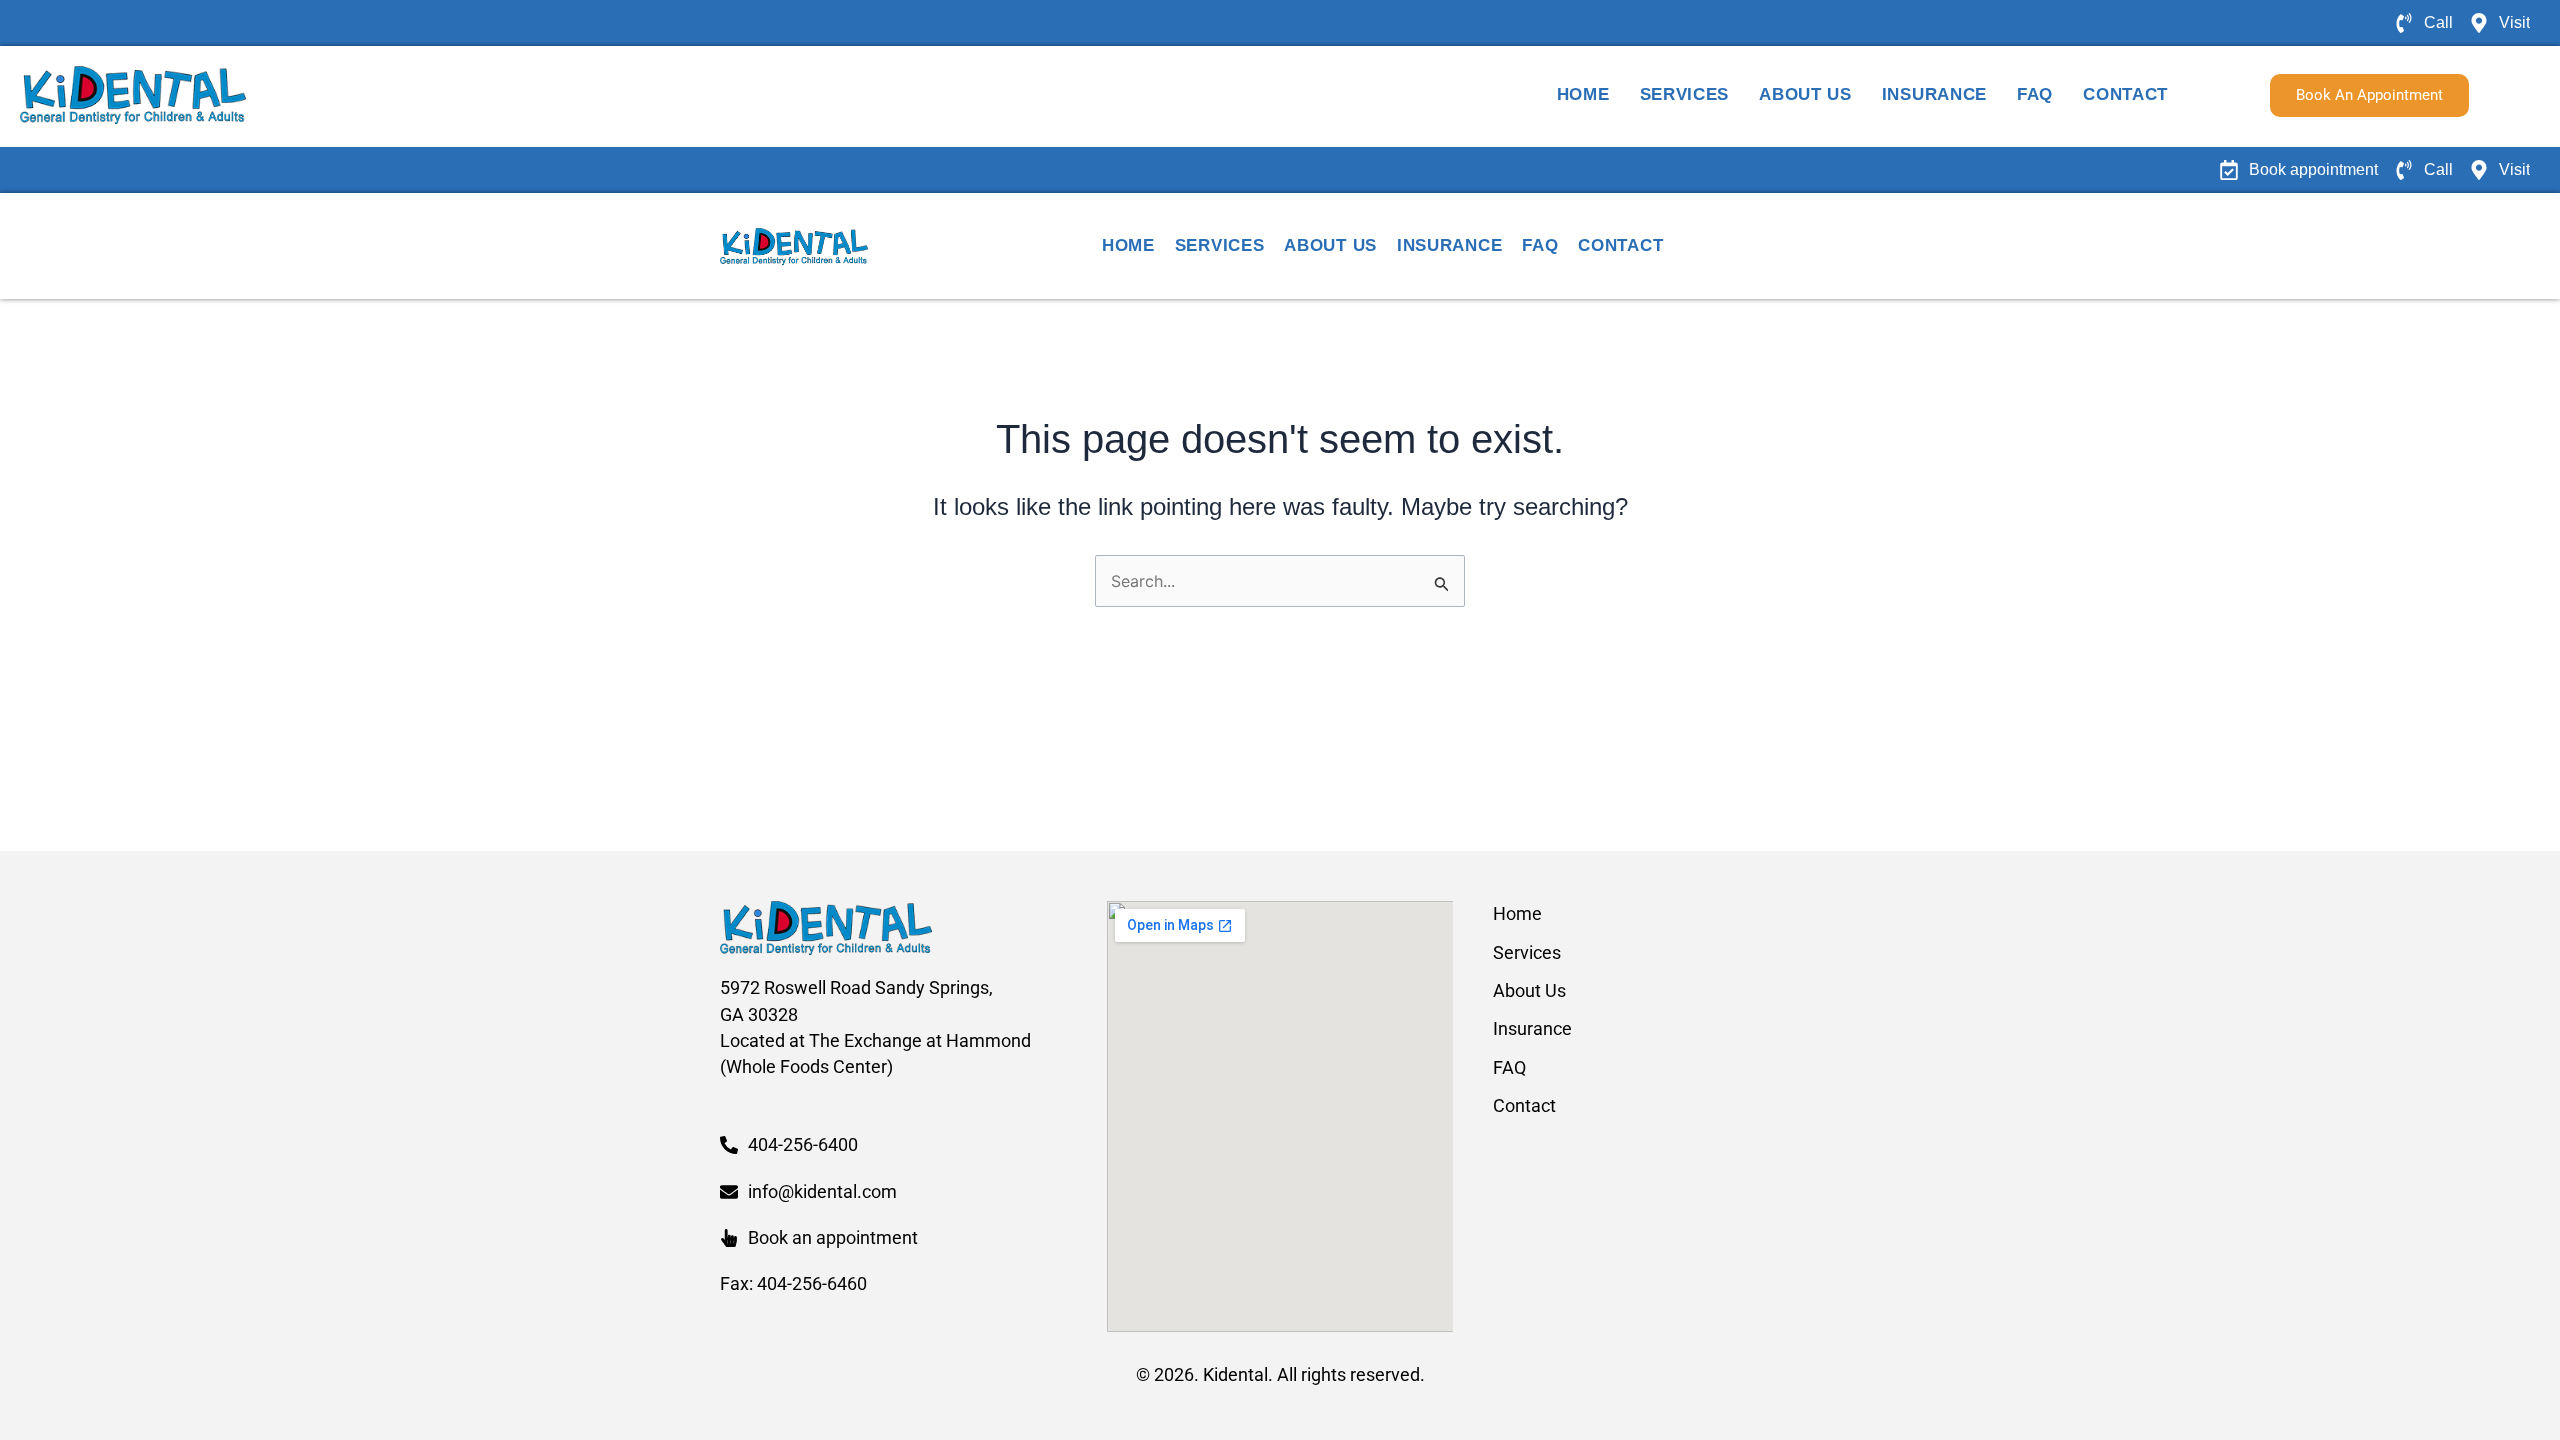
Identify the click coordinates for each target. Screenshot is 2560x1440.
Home (1583, 94)
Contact (2125, 94)
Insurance (1934, 94)
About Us (1805, 94)
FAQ (2035, 94)
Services (1685, 94)
